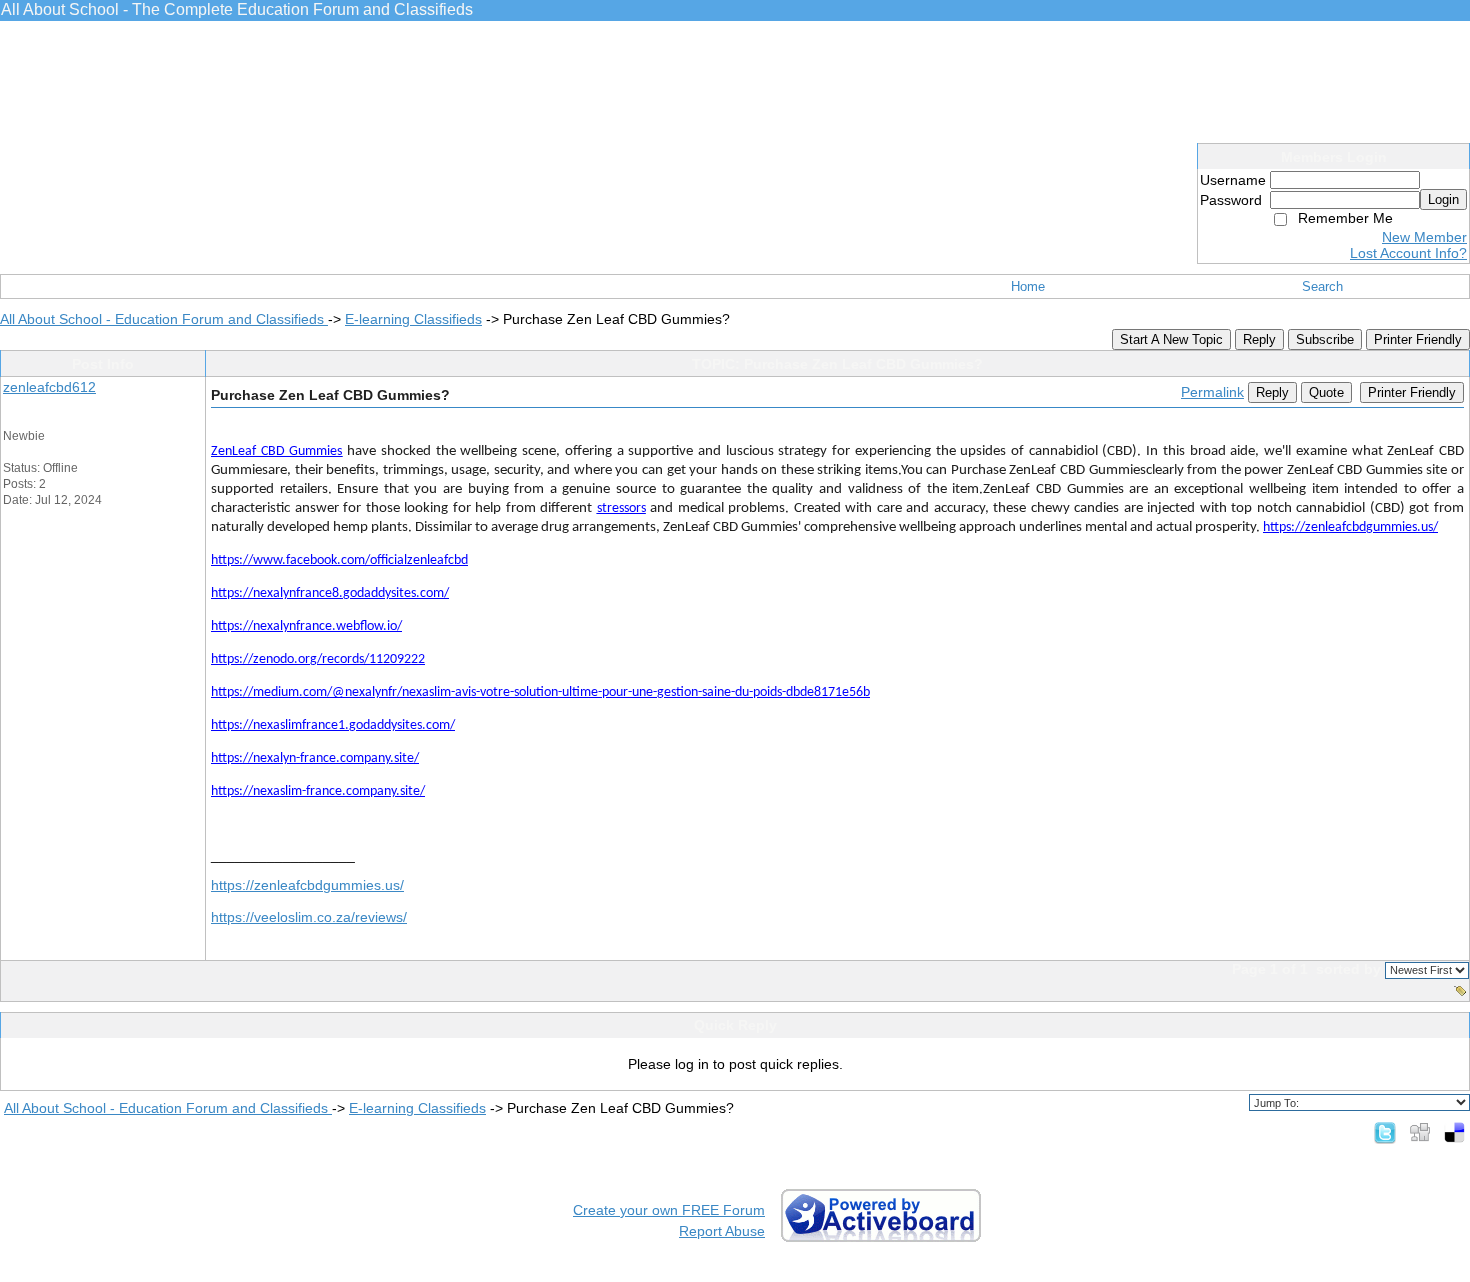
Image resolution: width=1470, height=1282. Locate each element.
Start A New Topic (1171, 339)
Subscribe (1325, 339)
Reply (1259, 339)
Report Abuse (722, 1231)
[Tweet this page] (1385, 1132)
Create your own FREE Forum (669, 1210)
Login (1443, 199)
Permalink (1212, 392)
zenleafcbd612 (49, 387)
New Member (1424, 237)
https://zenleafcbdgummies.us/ (307, 885)
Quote (1326, 392)
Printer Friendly (1418, 339)
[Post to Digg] (1420, 1132)
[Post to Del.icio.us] (1454, 1132)
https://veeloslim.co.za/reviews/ (309, 917)
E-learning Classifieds (413, 319)
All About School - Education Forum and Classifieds (164, 319)
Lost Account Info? (1408, 253)
